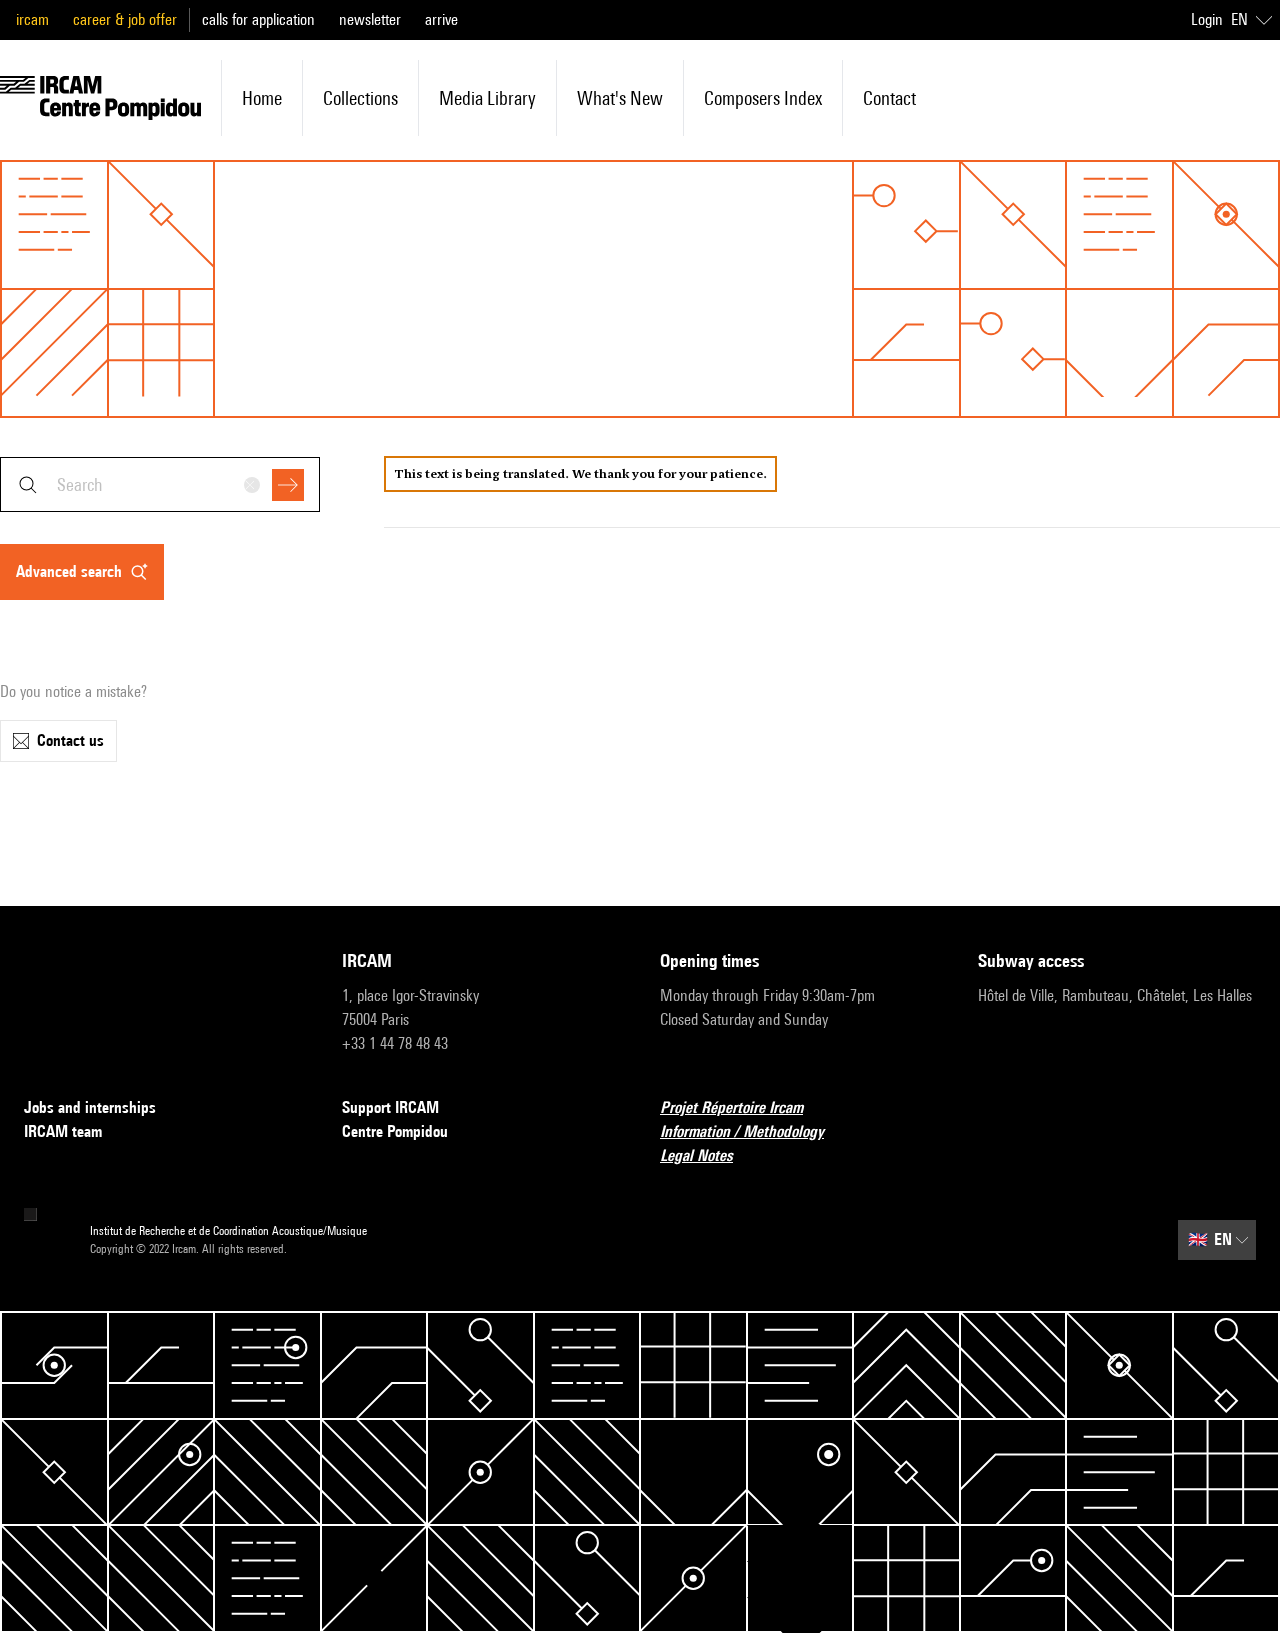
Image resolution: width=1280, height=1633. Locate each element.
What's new (620, 98)
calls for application (258, 19)
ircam (32, 19)
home (262, 98)
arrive (441, 19)
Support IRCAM (390, 1107)
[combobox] (160, 484)
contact (889, 98)
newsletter (370, 19)
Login (1207, 19)
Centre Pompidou (395, 1131)
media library (487, 98)
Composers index (763, 98)
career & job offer (125, 19)
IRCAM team (63, 1131)
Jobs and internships (90, 1107)
